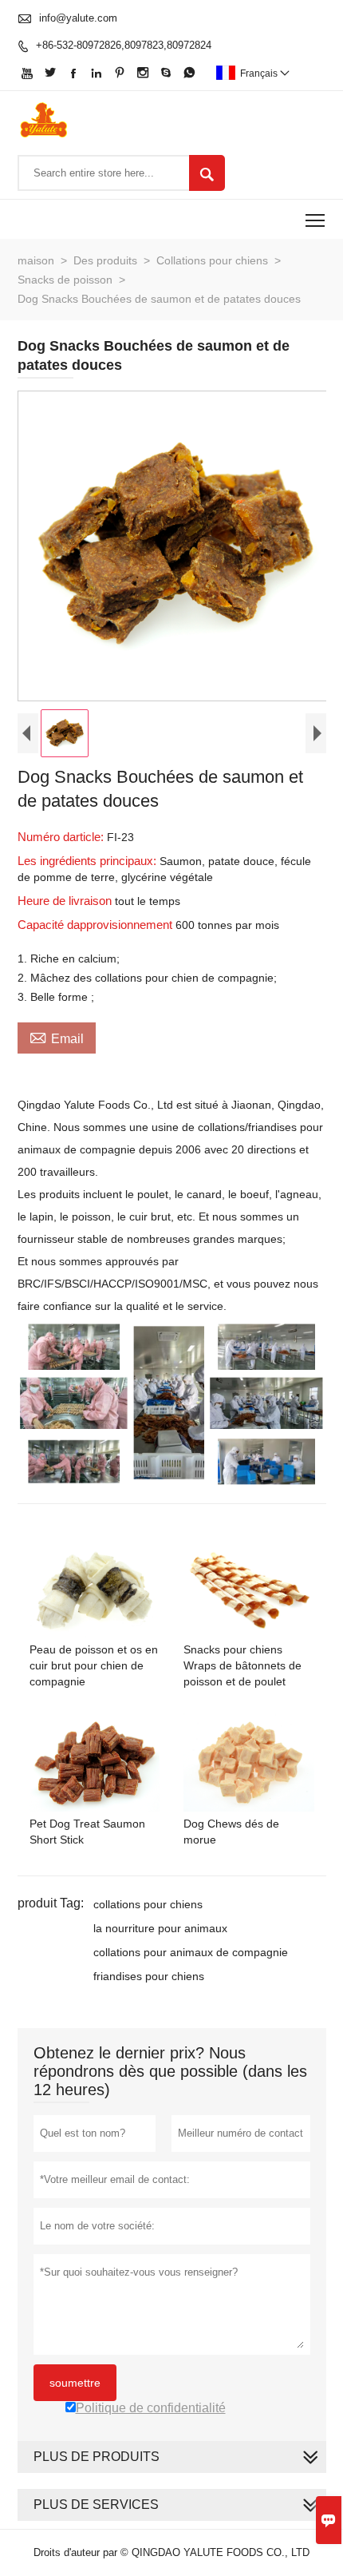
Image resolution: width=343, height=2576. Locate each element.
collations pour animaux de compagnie (191, 1952)
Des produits (105, 260)
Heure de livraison (66, 901)
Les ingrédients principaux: (89, 861)
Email (57, 1037)
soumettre (75, 2383)
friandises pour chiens (149, 1976)
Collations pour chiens (212, 260)
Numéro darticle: (62, 837)
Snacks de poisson (65, 280)
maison (36, 260)
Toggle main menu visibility (315, 219)
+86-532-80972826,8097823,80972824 (124, 45)
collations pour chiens (148, 1904)
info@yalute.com (78, 18)
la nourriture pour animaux (160, 1928)
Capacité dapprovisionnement (97, 925)
